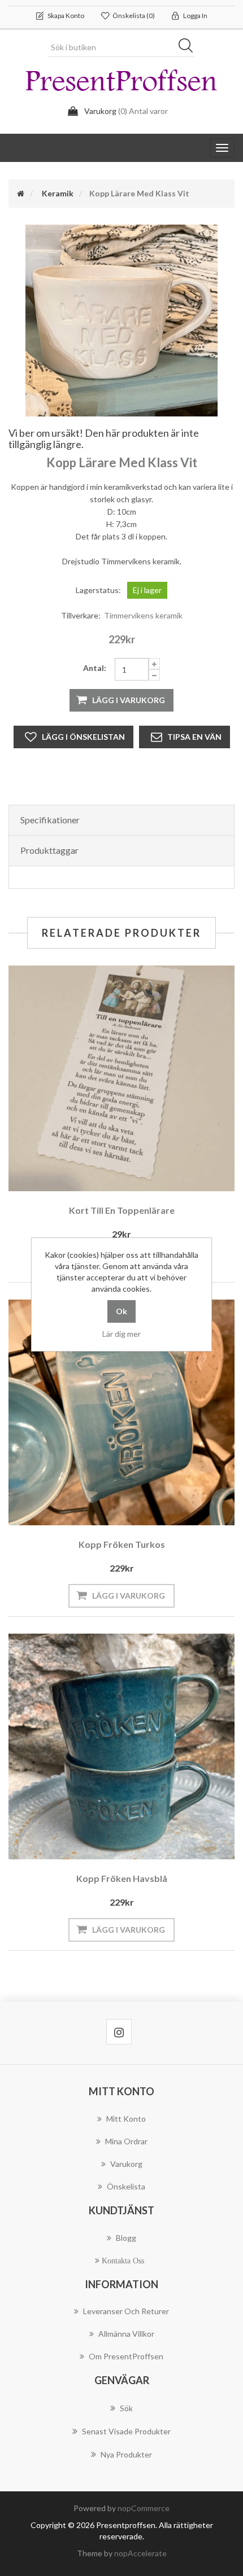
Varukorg (126, 2164)
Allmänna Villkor (126, 2334)
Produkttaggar (49, 850)
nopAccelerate (140, 2553)
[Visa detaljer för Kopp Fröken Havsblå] (121, 1746)
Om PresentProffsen (126, 2356)
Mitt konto (126, 2119)
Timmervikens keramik (143, 615)
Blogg (126, 2238)
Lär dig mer (121, 1334)
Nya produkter (126, 2454)
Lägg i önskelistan (83, 737)
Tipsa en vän (194, 737)
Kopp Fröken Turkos (122, 1544)
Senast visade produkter (126, 2431)
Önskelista (126, 2186)
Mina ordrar (126, 2141)
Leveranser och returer (126, 2311)
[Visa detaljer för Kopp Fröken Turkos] (121, 1412)
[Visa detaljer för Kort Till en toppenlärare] (121, 1078)
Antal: (95, 668)
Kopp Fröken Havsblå (122, 1878)
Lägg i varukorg (129, 700)
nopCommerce (144, 2508)
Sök (189, 47)
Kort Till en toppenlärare (122, 1210)
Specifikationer (50, 820)
